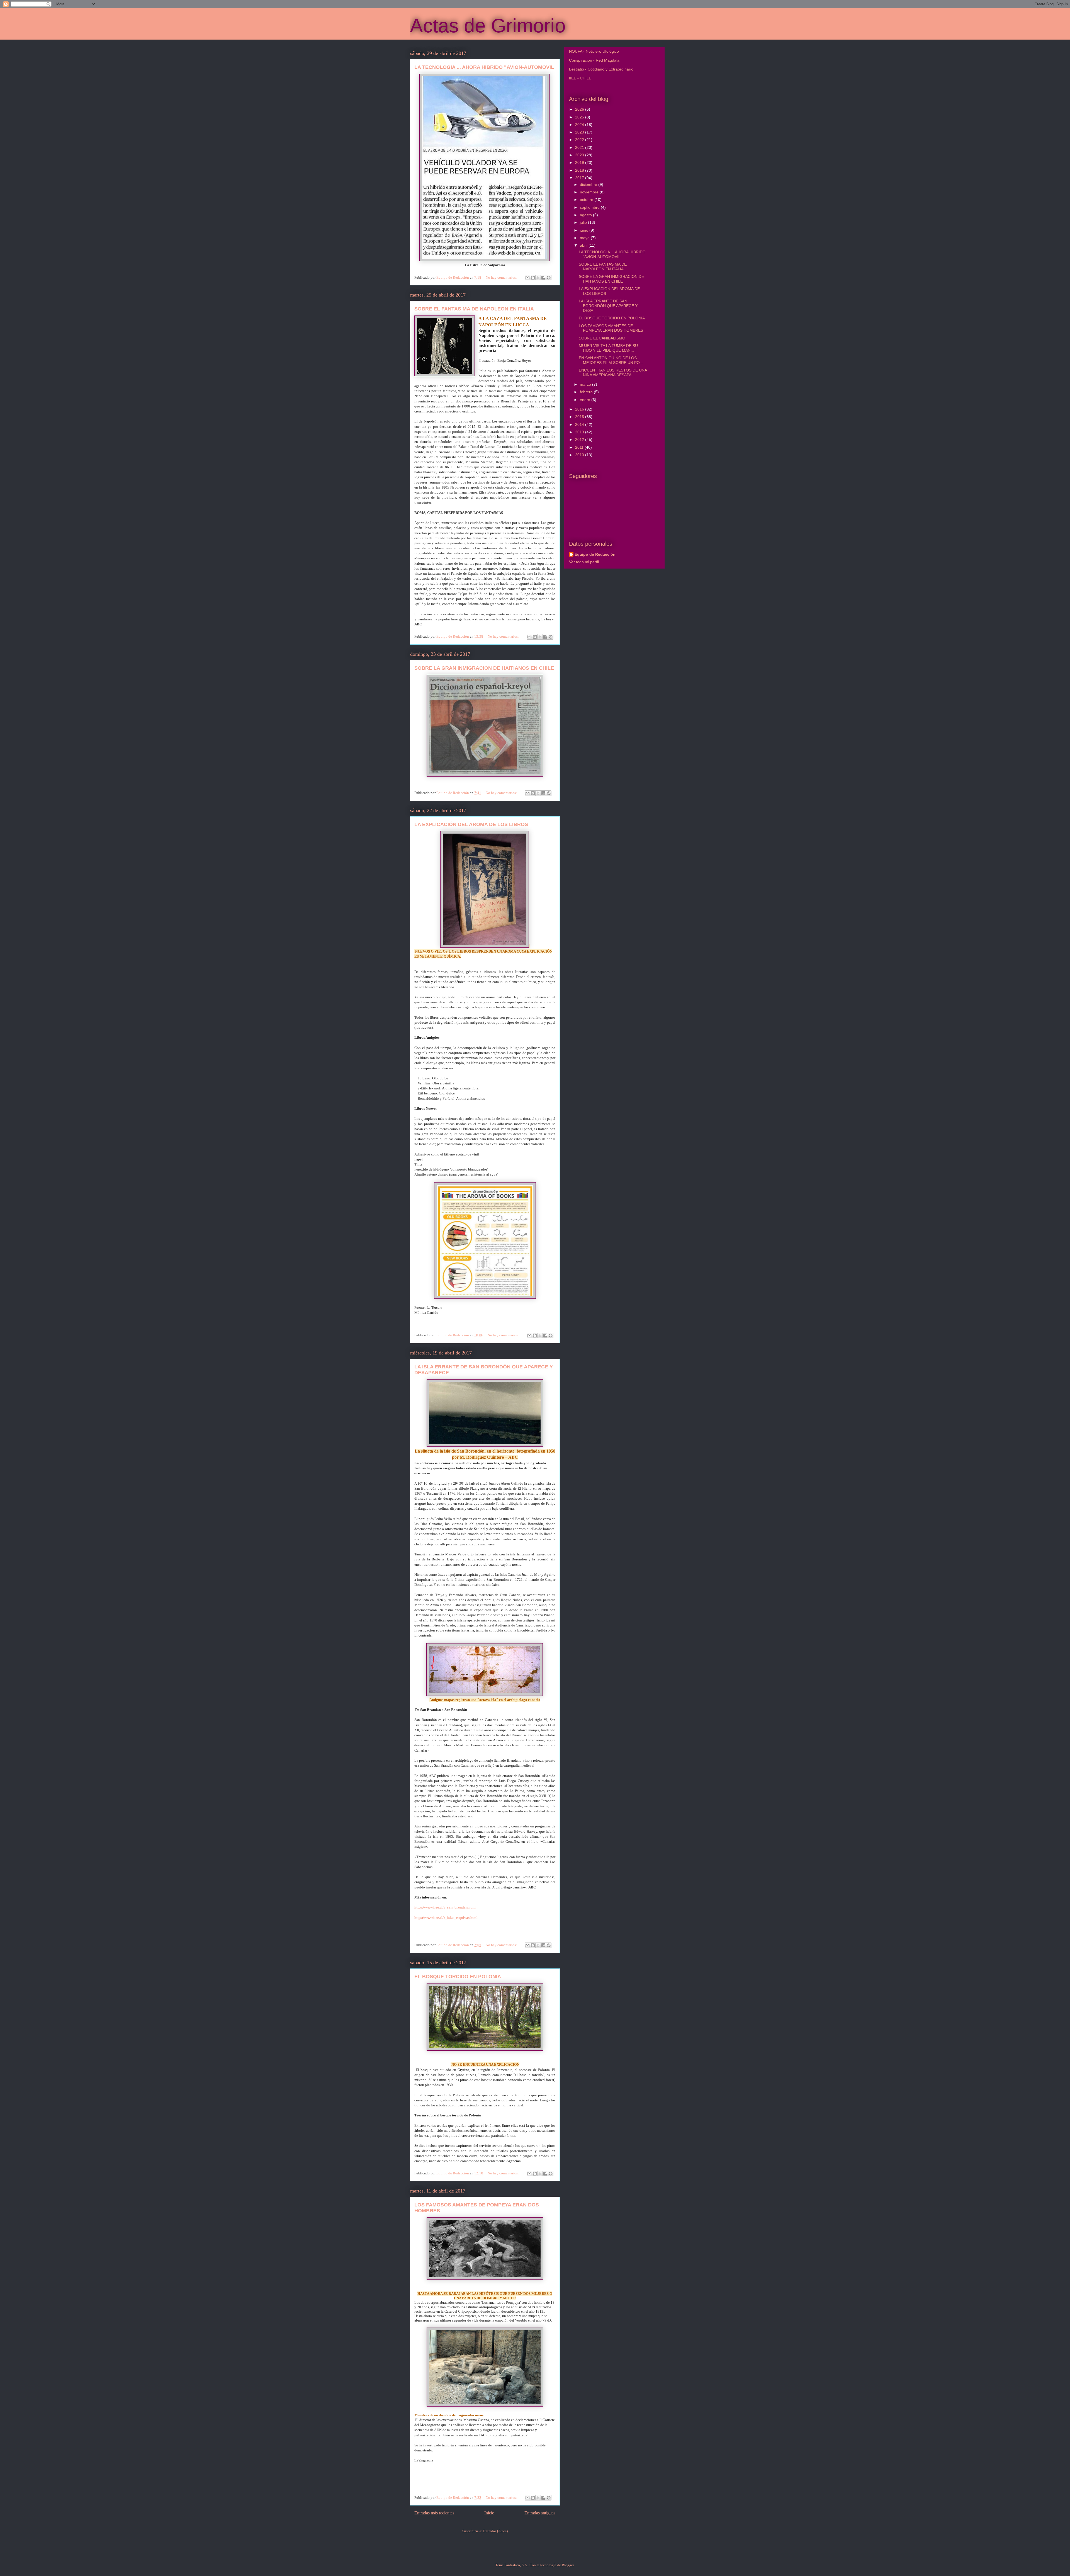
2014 (580, 424)
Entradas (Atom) (495, 2531)
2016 (580, 409)
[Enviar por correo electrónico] (527, 278)
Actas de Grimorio (488, 26)
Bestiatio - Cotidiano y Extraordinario (601, 69)
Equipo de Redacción (595, 554)
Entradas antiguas (540, 2513)
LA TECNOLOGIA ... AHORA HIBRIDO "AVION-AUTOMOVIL (484, 67)
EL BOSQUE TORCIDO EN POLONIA (458, 1977)
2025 (580, 117)
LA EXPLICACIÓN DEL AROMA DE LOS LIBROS (471, 824)
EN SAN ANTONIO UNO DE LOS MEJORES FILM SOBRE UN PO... (611, 360)
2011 (580, 447)
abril (584, 245)
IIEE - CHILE (580, 78)
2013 (580, 432)
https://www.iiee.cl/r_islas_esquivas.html (446, 1918)
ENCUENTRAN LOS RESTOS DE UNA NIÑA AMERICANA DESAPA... (613, 372)
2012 (580, 440)
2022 (580, 140)
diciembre (589, 184)
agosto (586, 215)
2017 (580, 178)
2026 (580, 109)
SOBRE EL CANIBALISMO (602, 338)
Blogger (568, 2565)
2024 (580, 125)
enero (586, 400)
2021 (580, 147)
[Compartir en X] (538, 278)
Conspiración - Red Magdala (594, 60)
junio (585, 230)
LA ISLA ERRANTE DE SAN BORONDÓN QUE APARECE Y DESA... (608, 306)
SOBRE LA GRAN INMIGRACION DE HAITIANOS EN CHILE (484, 668)
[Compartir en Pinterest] (549, 278)
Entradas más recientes (434, 2513)
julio (584, 222)
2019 (580, 162)
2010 (580, 455)
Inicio (489, 2513)
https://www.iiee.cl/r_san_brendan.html (445, 1907)
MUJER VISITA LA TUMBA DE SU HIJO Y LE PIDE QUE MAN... (608, 348)
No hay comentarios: (502, 277)
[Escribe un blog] (533, 278)
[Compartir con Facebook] (543, 278)
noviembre (590, 192)
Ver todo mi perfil (584, 562)
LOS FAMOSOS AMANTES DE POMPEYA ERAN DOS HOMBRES (611, 328)
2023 (580, 132)
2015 (580, 417)
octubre (587, 200)
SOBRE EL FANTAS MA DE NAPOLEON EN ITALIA (474, 309)
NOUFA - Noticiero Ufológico (594, 51)
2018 (580, 170)
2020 (580, 155)
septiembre (590, 207)
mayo (585, 238)
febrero (587, 392)
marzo (586, 384)
